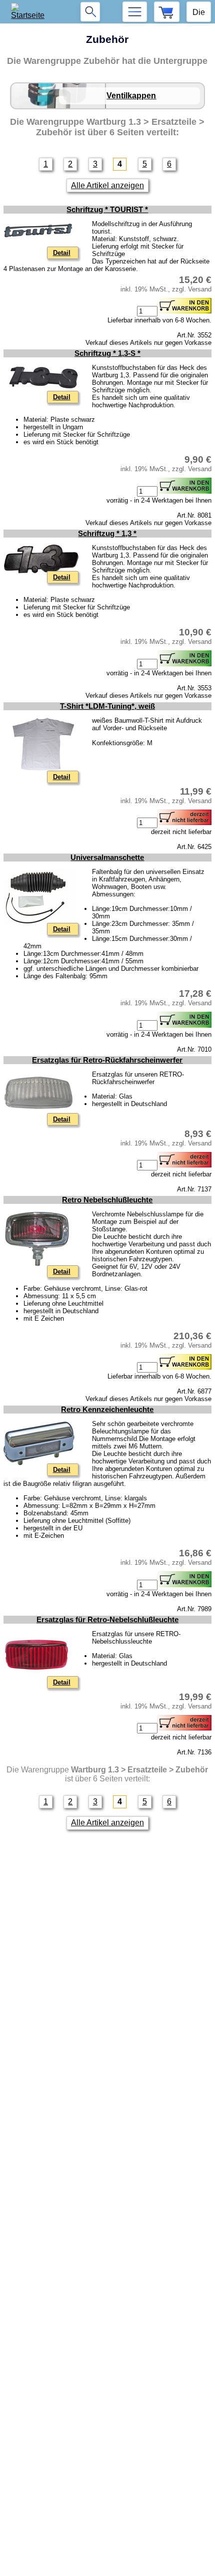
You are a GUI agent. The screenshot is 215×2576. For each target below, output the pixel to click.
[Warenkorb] (167, 12)
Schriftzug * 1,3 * (107, 534)
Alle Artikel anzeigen (107, 185)
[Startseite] (31, 12)
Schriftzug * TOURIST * (107, 210)
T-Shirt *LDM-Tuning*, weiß (107, 706)
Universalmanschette (107, 858)
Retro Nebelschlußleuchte (107, 1200)
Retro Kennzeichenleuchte (107, 1410)
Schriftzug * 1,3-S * (107, 353)
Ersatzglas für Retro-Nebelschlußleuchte (107, 1620)
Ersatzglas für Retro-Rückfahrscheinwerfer (107, 1060)
